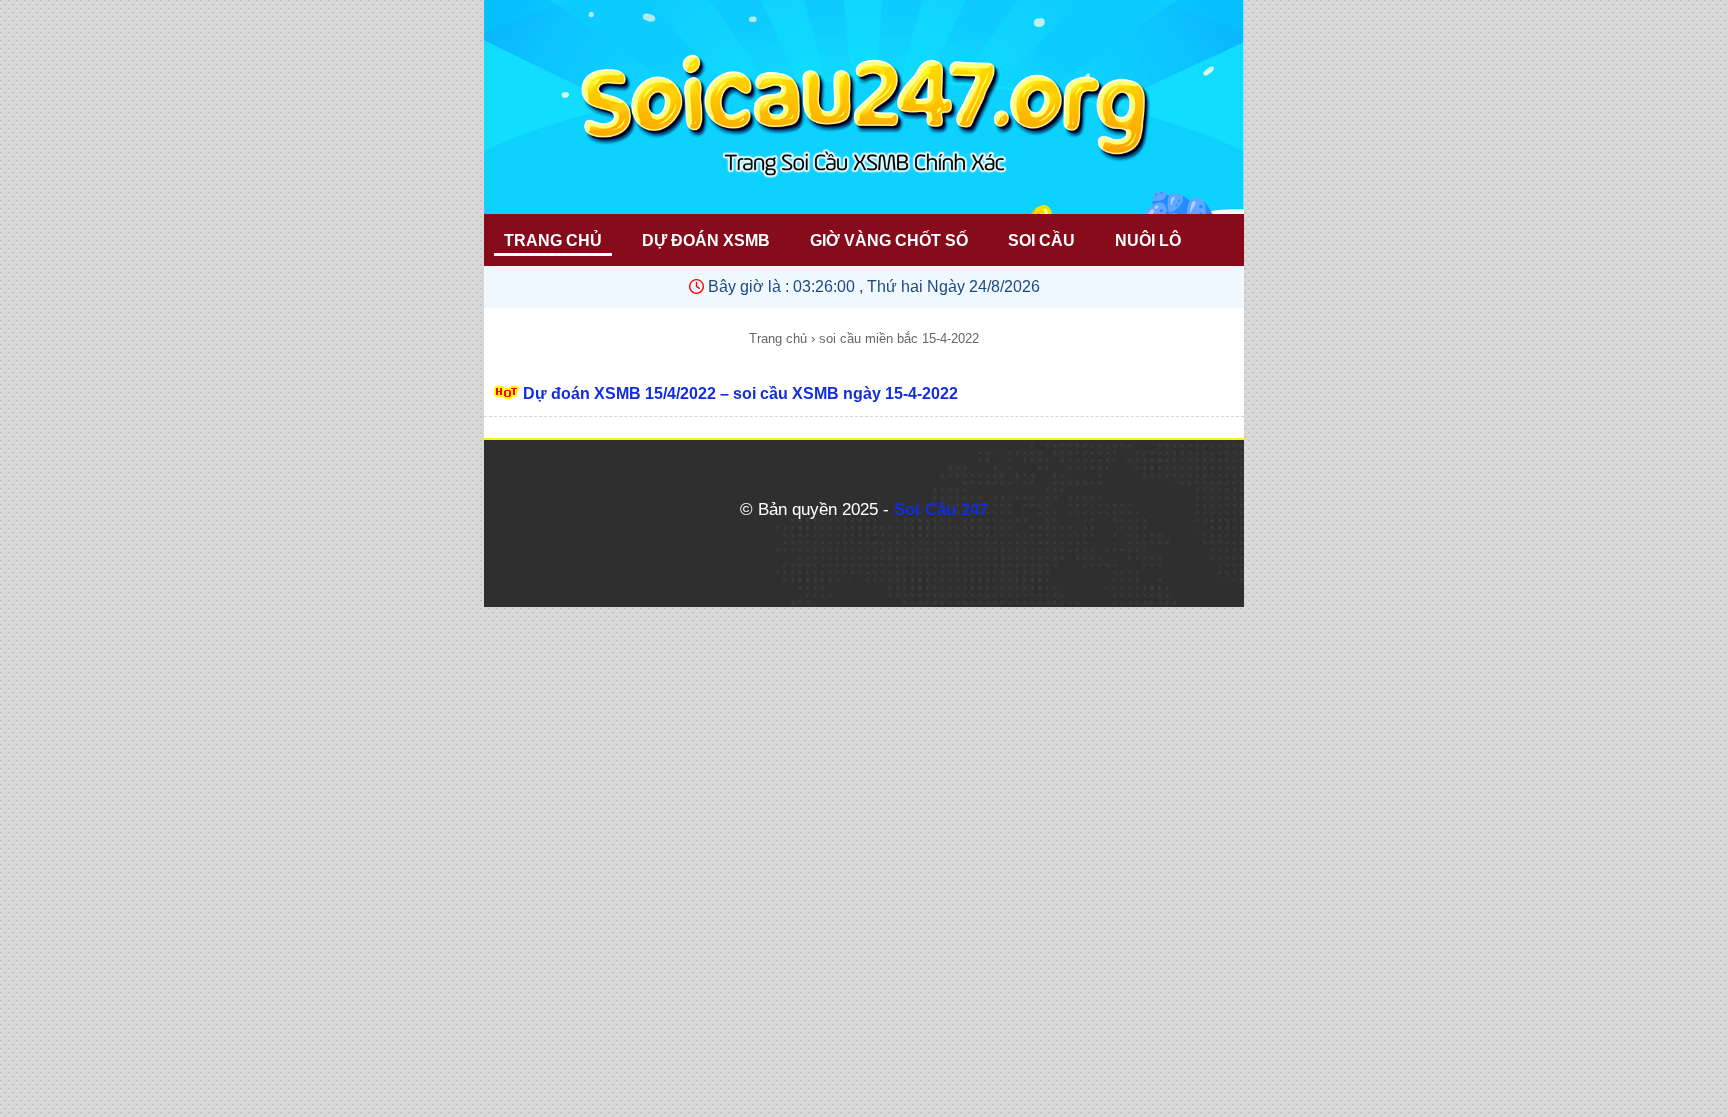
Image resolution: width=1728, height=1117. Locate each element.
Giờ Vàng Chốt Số (889, 240)
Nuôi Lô (1148, 240)
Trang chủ (778, 338)
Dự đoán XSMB (706, 240)
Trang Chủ (553, 240)
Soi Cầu (1041, 240)
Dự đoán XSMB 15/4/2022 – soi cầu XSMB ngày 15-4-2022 (740, 393)
